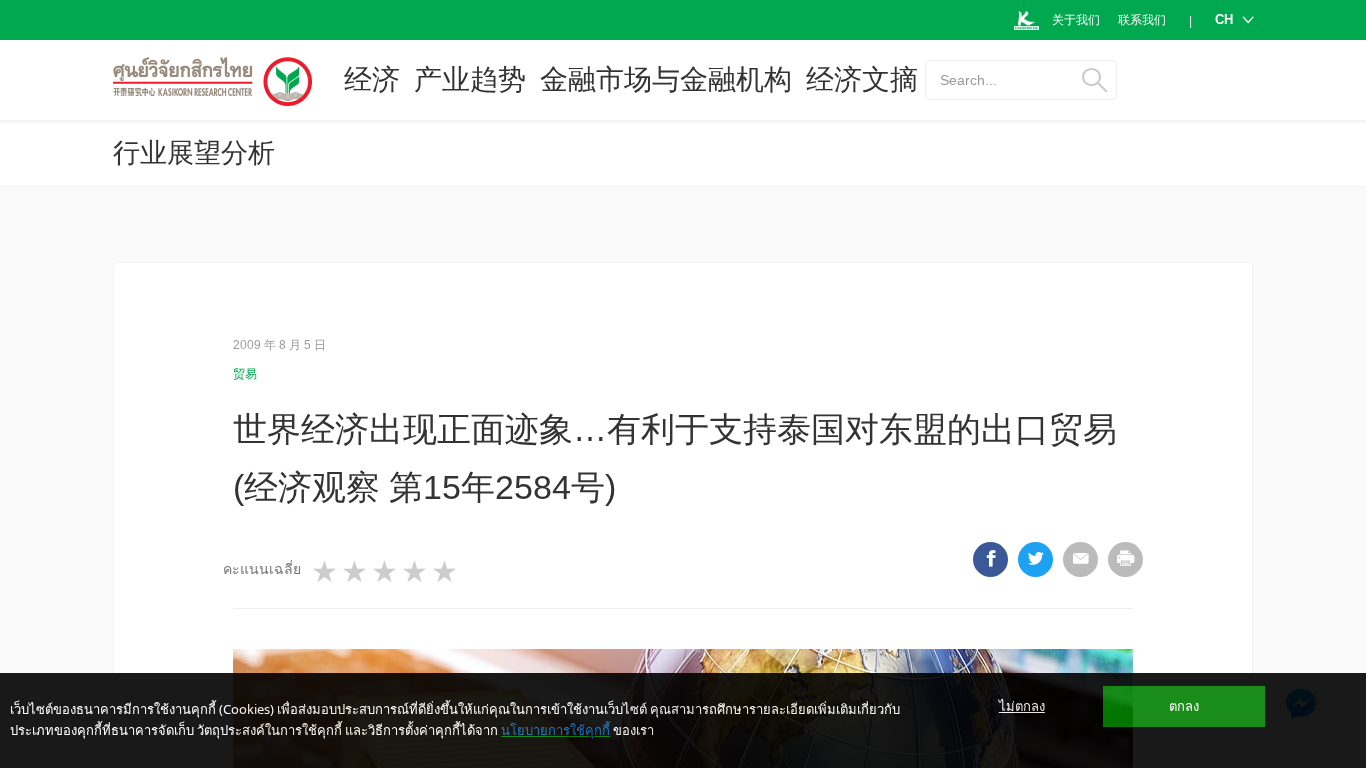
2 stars (356, 572)
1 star (326, 572)
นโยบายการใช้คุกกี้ (555, 730)
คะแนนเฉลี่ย (262, 569)
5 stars (446, 572)
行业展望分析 (194, 153)
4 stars (416, 572)
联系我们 (1142, 20)
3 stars (386, 572)
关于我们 (1076, 20)
